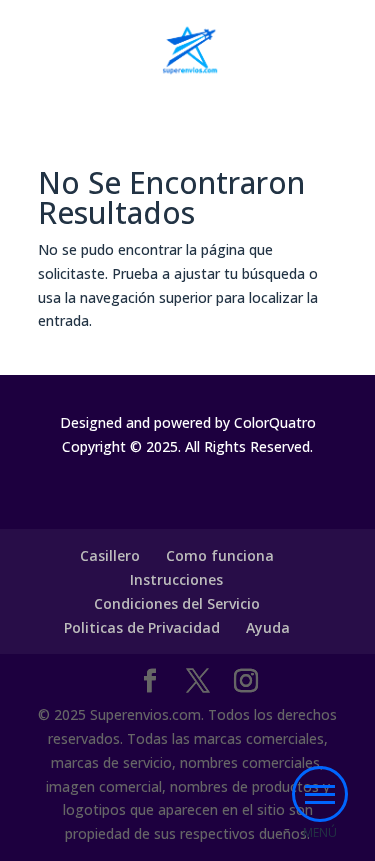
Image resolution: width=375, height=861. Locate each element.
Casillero (110, 555)
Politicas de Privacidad (142, 627)
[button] (320, 794)
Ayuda (268, 627)
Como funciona (220, 555)
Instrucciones (176, 579)
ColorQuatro (275, 422)
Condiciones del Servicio (177, 603)
